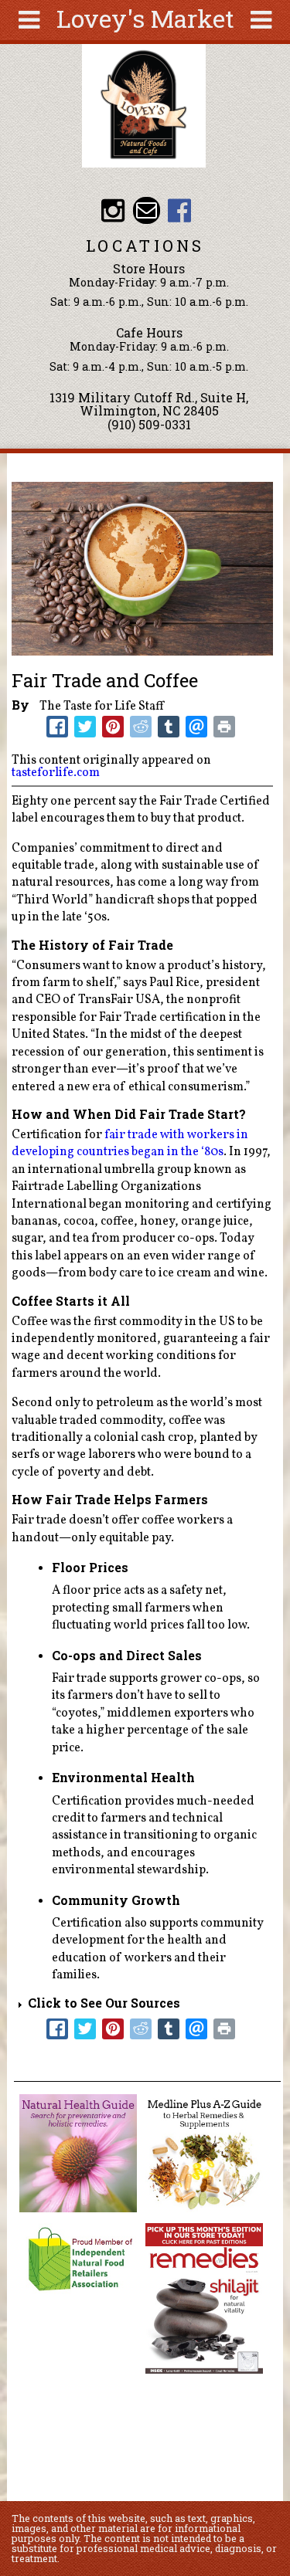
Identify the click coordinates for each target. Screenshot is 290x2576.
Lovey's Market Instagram (113, 210)
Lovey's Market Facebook (180, 210)
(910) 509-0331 (149, 424)
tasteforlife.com (56, 773)
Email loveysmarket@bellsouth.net (147, 210)
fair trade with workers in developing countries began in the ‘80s (130, 1144)
